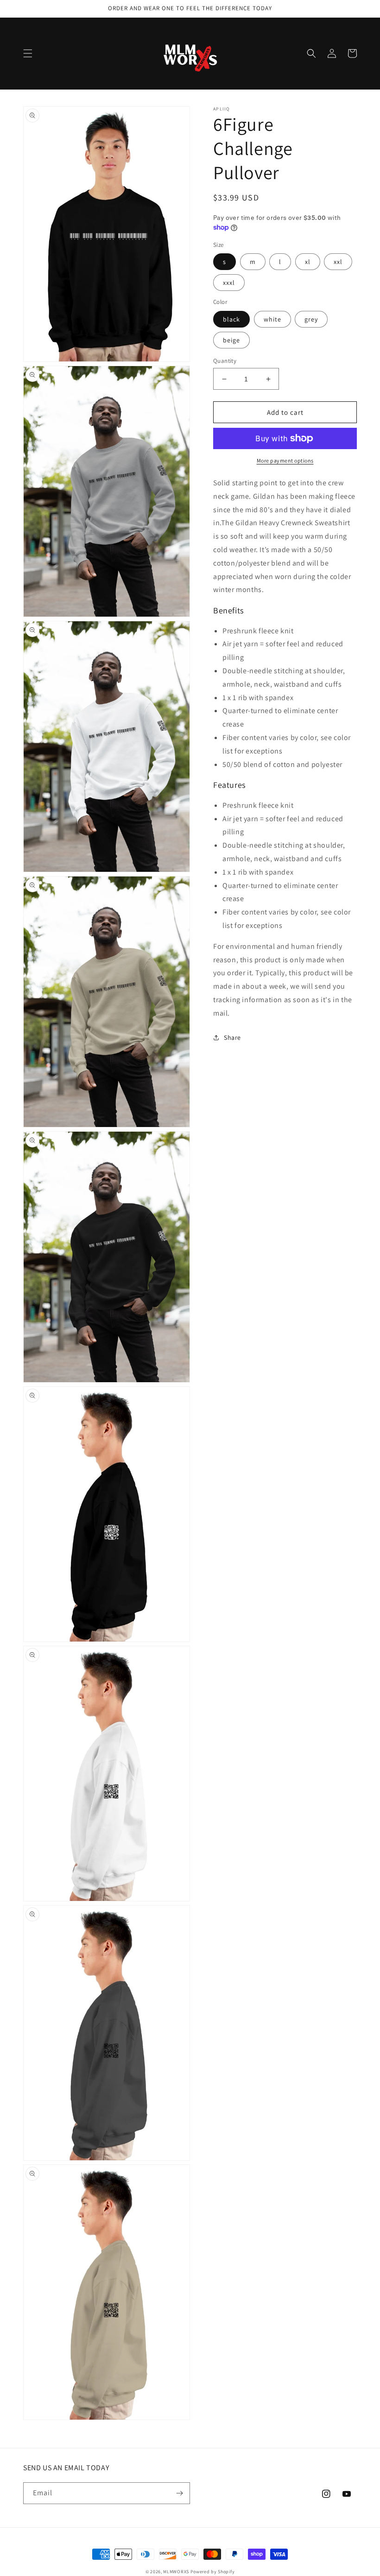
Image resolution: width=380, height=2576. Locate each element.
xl (308, 262)
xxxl (229, 283)
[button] (28, 53)
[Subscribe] (179, 2493)
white (272, 319)
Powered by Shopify (213, 2572)
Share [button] (232, 1037)
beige (231, 340)
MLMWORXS (176, 2572)
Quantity (225, 361)
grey (311, 319)
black (231, 319)
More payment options (285, 460)
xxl (338, 262)
